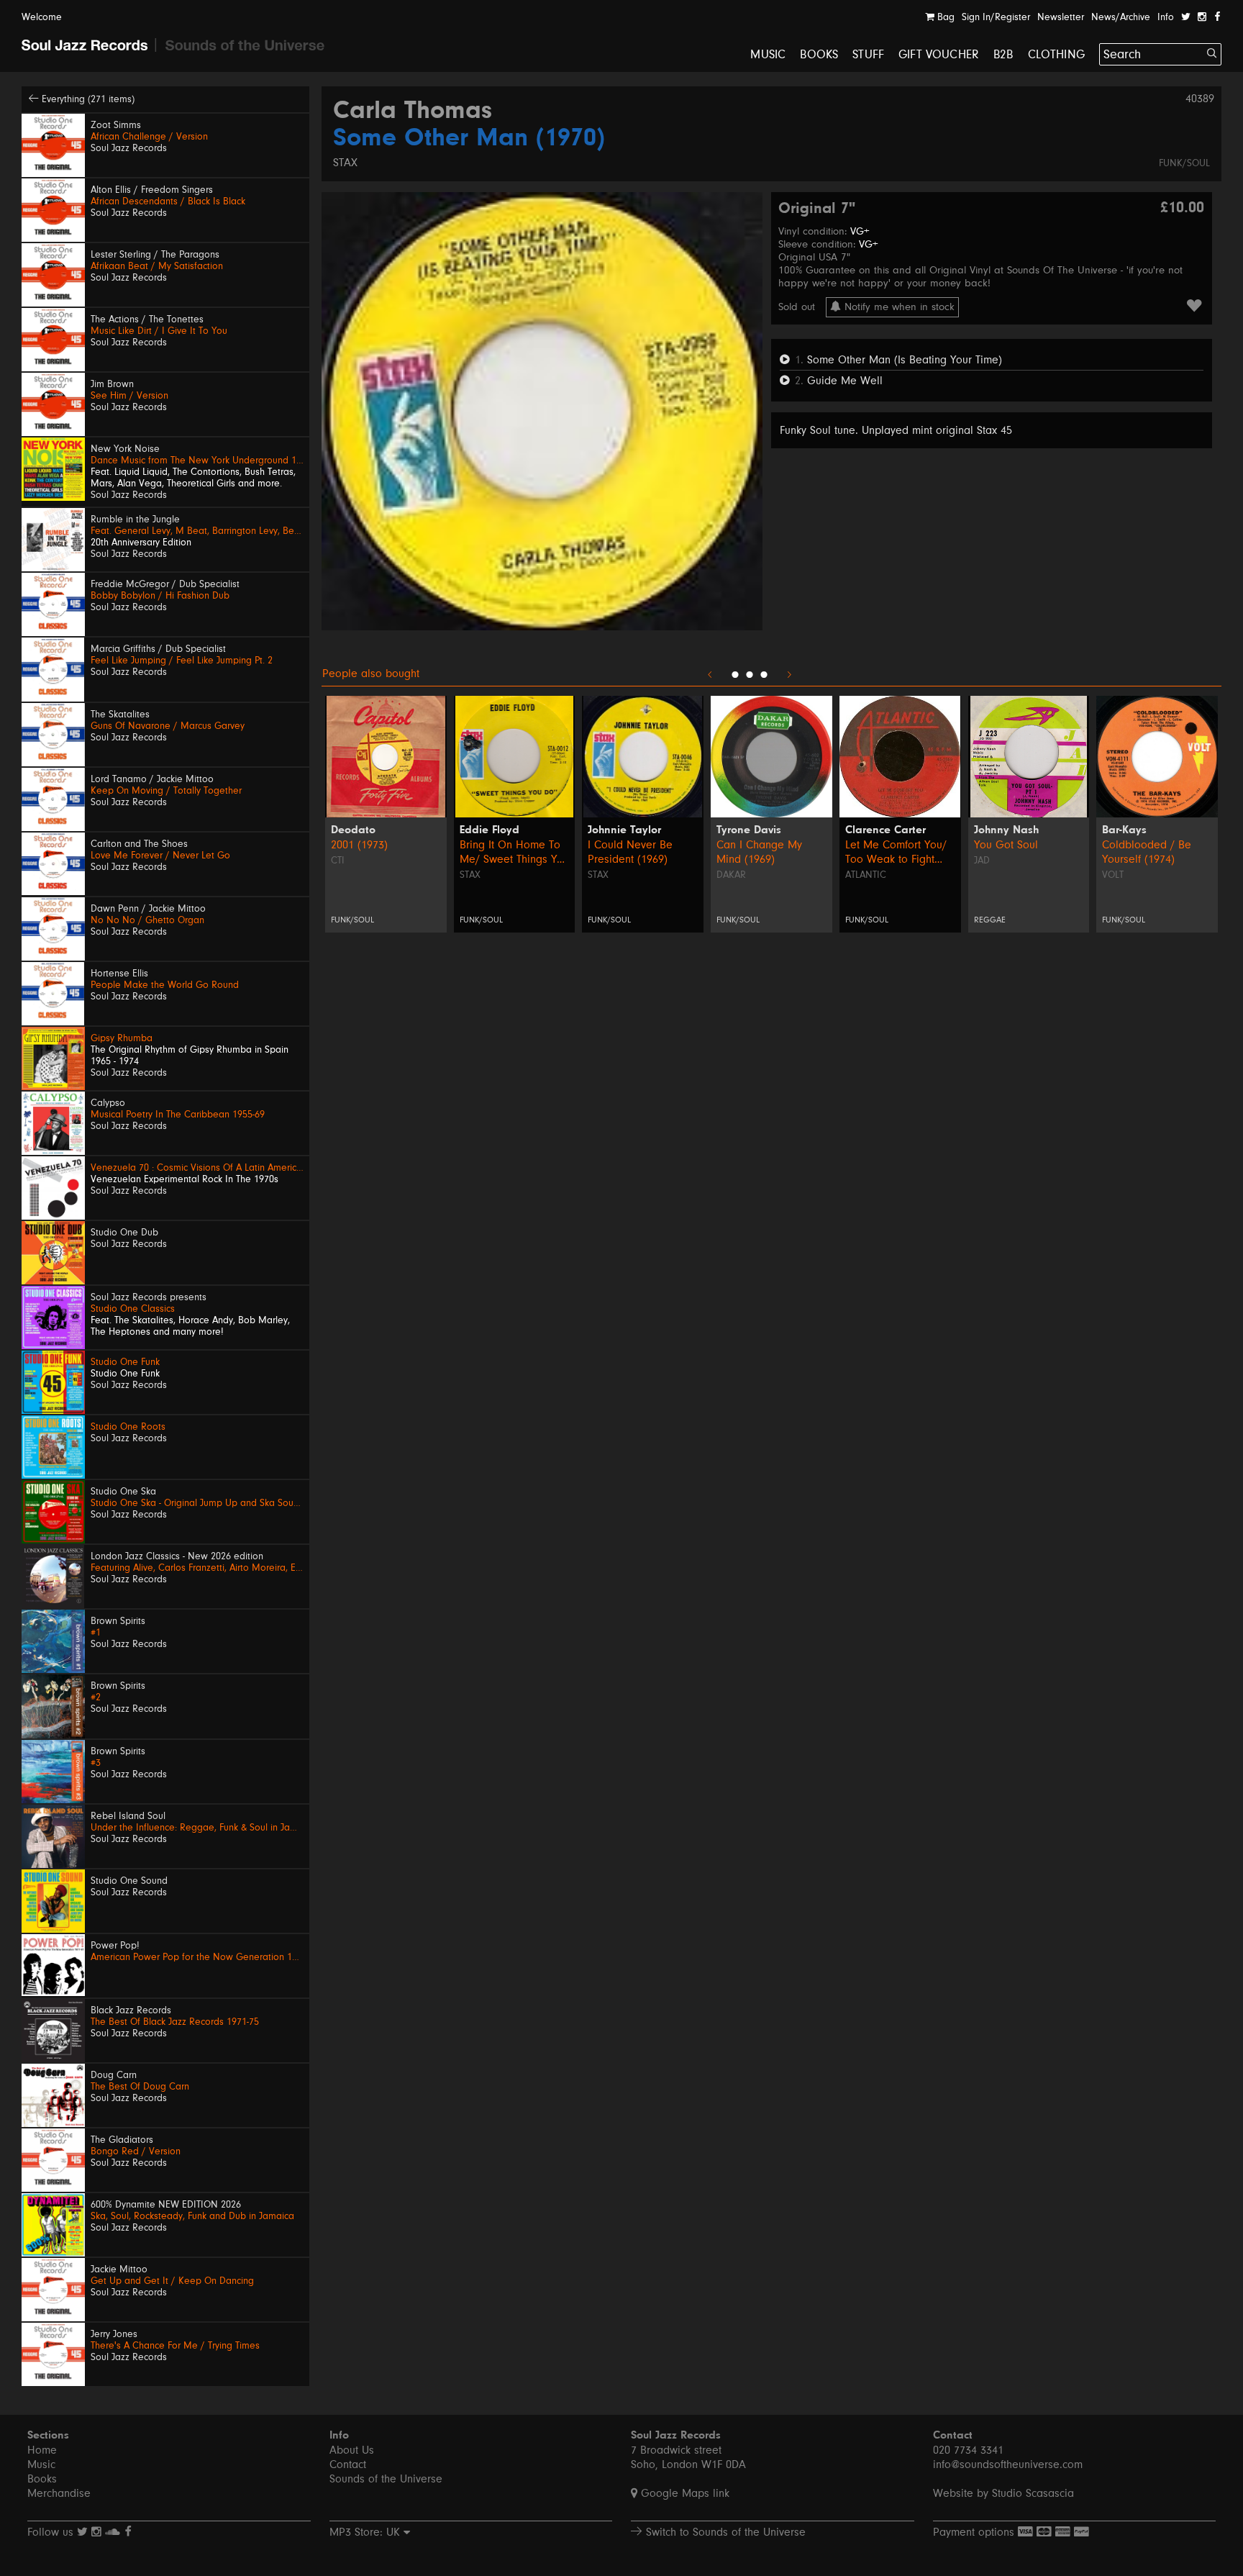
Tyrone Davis (749, 830)
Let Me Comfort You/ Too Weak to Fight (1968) (896, 852)
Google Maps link (683, 2493)
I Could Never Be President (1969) (630, 852)
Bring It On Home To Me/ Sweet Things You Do (514, 852)
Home (42, 2450)
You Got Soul (1006, 845)
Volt (1113, 875)
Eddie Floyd (490, 830)
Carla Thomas (413, 112)
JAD (982, 861)
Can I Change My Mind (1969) (759, 852)
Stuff (868, 54)
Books (819, 54)
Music (768, 54)
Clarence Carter (885, 830)
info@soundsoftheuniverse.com (1008, 2464)
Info (1166, 17)
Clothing (1056, 54)
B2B (1003, 54)
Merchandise (59, 2493)
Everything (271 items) (87, 99)
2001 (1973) (359, 845)
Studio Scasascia (1033, 2493)
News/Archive (1121, 17)
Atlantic (866, 875)
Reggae (990, 920)
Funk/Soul (1184, 163)
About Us (352, 2450)
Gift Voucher (939, 54)
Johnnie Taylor (624, 830)
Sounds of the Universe (386, 2479)
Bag (944, 17)
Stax (345, 163)
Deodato (353, 830)
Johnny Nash (1006, 830)
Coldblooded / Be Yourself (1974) (1147, 852)
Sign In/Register (996, 17)
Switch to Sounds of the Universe (724, 2532)
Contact (348, 2464)
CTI (338, 861)
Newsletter (1061, 17)
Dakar (731, 875)
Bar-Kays (1124, 830)
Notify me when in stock (898, 307)
